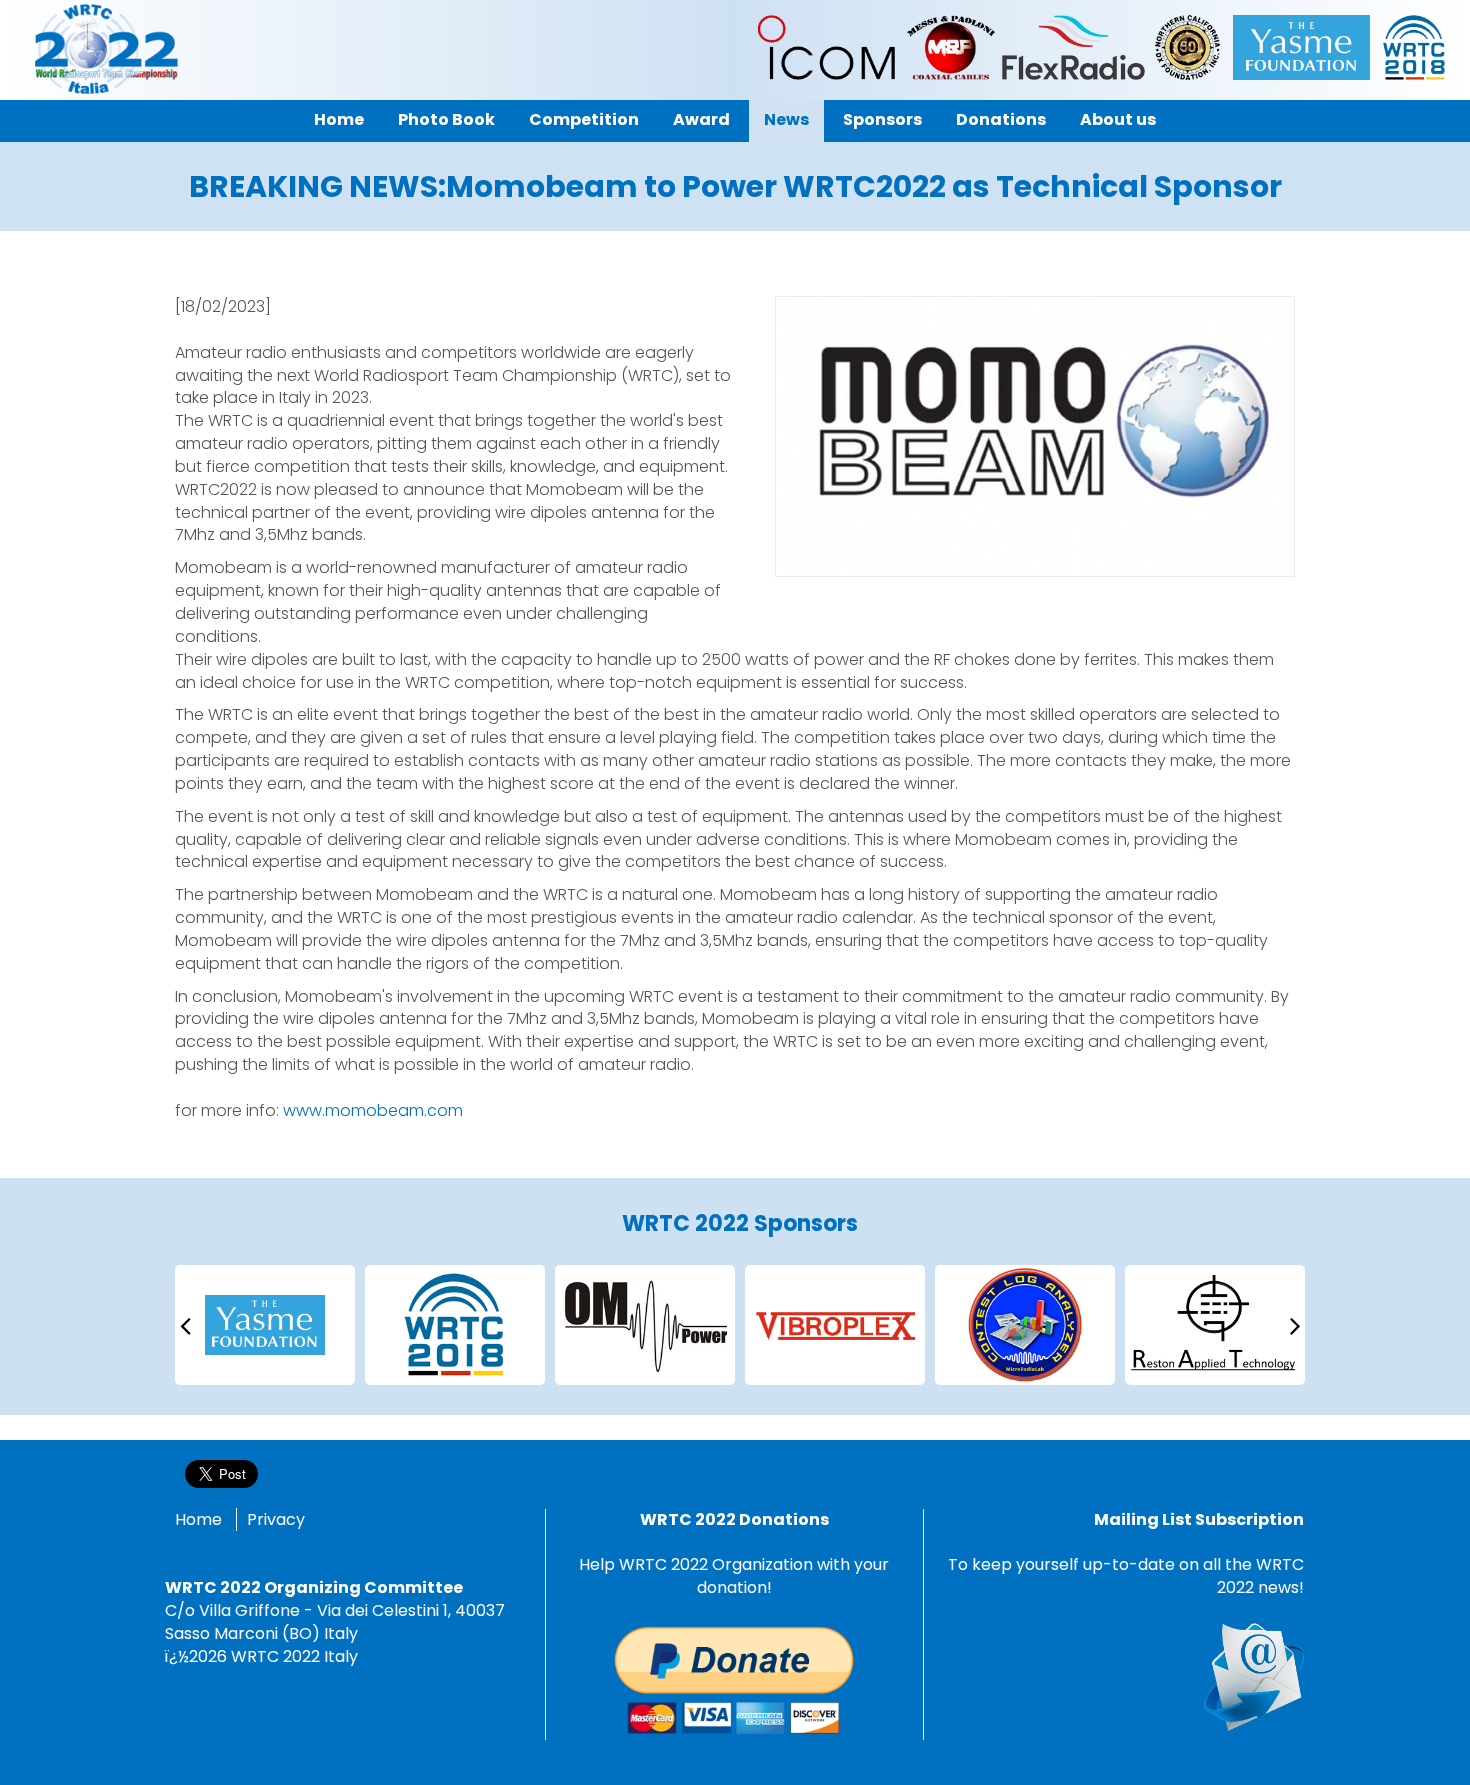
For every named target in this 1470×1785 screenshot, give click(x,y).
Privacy (276, 1519)
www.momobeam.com (373, 1110)
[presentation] (185, 1324)
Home (198, 1519)
